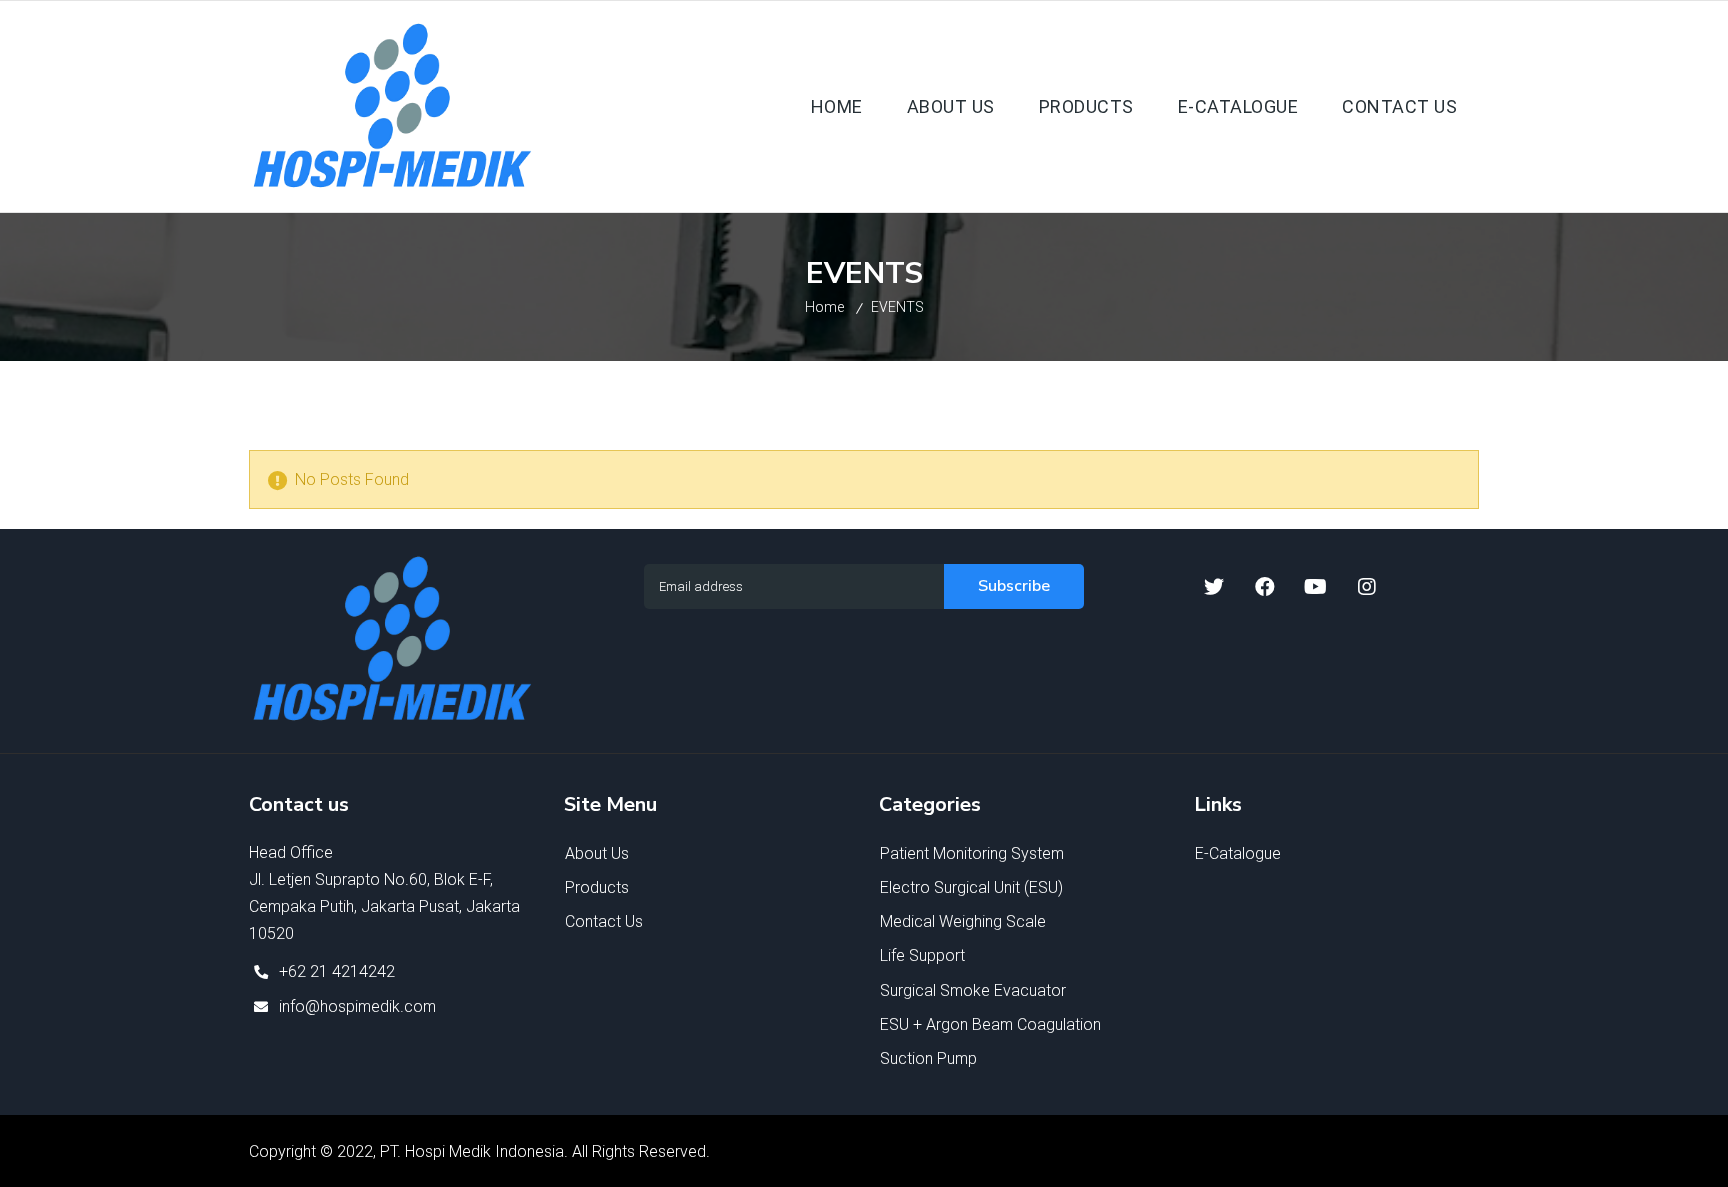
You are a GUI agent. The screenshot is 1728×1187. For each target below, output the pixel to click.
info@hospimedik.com (357, 1006)
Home (824, 307)
